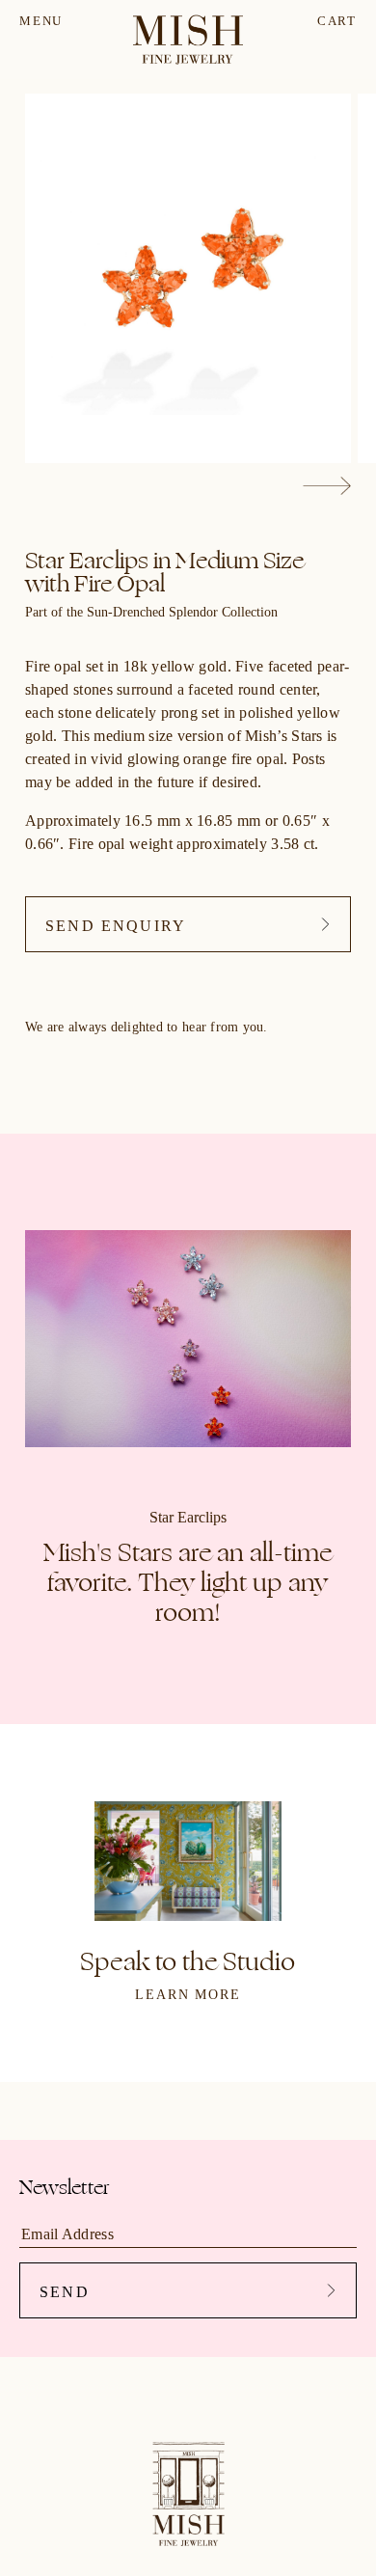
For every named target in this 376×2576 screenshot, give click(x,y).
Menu (41, 21)
